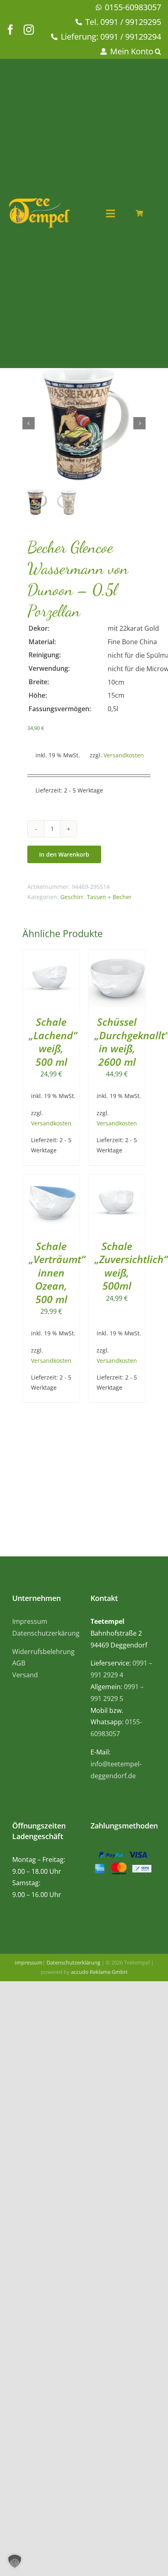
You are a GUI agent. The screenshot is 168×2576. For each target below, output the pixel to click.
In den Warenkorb (64, 854)
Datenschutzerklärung (73, 1962)
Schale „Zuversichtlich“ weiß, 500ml (131, 1266)
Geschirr (72, 897)
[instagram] (29, 30)
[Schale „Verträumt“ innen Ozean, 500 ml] (51, 1180)
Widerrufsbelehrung (43, 1652)
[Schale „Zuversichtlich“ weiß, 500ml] (117, 1180)
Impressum (30, 1621)
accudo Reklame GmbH (99, 1972)
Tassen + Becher (109, 897)
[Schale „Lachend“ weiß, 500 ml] (51, 956)
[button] (159, 52)
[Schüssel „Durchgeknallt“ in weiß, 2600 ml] (117, 956)
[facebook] (10, 30)
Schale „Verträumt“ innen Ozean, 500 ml (57, 1272)
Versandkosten (124, 755)
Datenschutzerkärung (46, 1633)
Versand (25, 1675)
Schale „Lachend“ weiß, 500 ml (53, 1042)
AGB (19, 1663)
